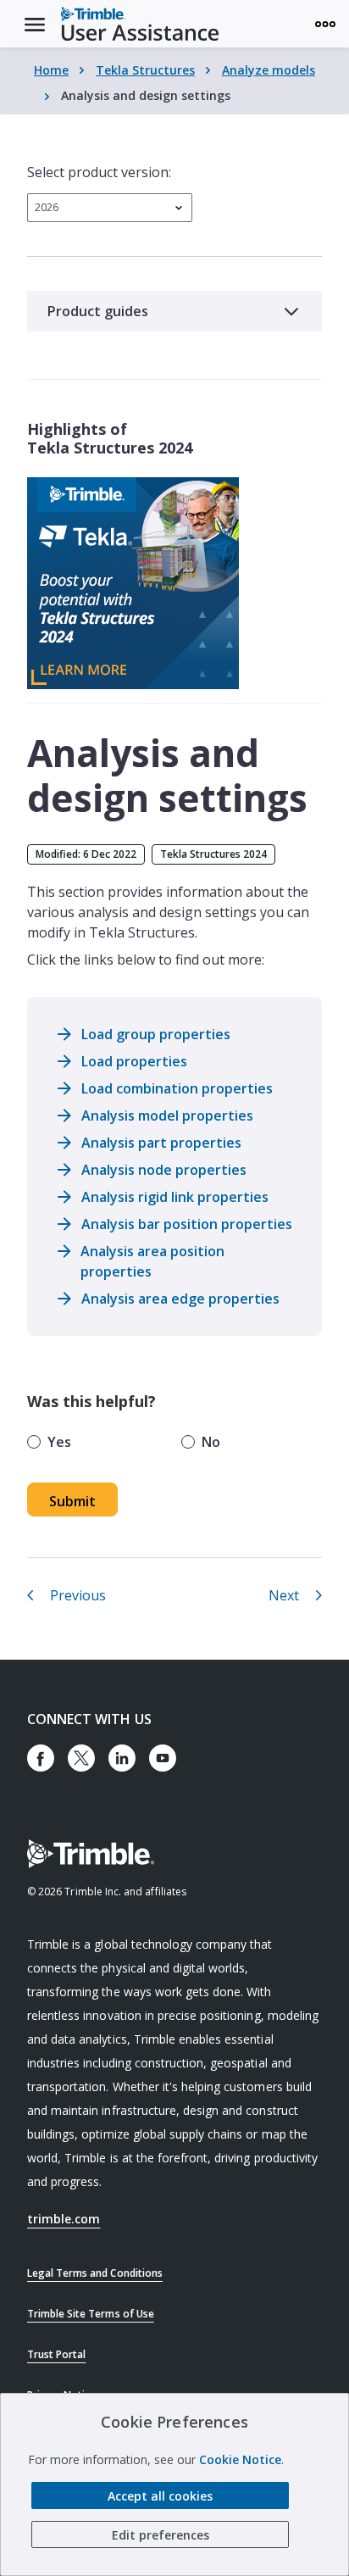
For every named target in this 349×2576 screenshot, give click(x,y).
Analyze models (269, 70)
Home (51, 70)
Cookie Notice (240, 2459)
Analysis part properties (161, 1143)
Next (284, 1595)
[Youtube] (163, 1758)
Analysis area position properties (152, 1261)
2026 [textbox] (47, 207)
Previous (78, 1595)
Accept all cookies (160, 2496)
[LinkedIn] (122, 1758)
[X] (81, 1758)
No (211, 1442)
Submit (72, 1501)
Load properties (134, 1061)
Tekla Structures (145, 70)
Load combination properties (177, 1088)
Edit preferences (161, 2535)
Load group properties (156, 1034)
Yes (59, 1442)
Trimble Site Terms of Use (91, 2314)
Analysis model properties (167, 1116)
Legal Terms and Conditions (95, 2273)
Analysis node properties (164, 1170)
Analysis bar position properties (187, 1224)
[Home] (140, 24)
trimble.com (64, 2219)
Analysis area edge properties (180, 1299)
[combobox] (110, 208)
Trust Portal (56, 2354)
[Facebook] (41, 1758)
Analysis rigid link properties (175, 1197)
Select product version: (99, 172)
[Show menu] (325, 24)
